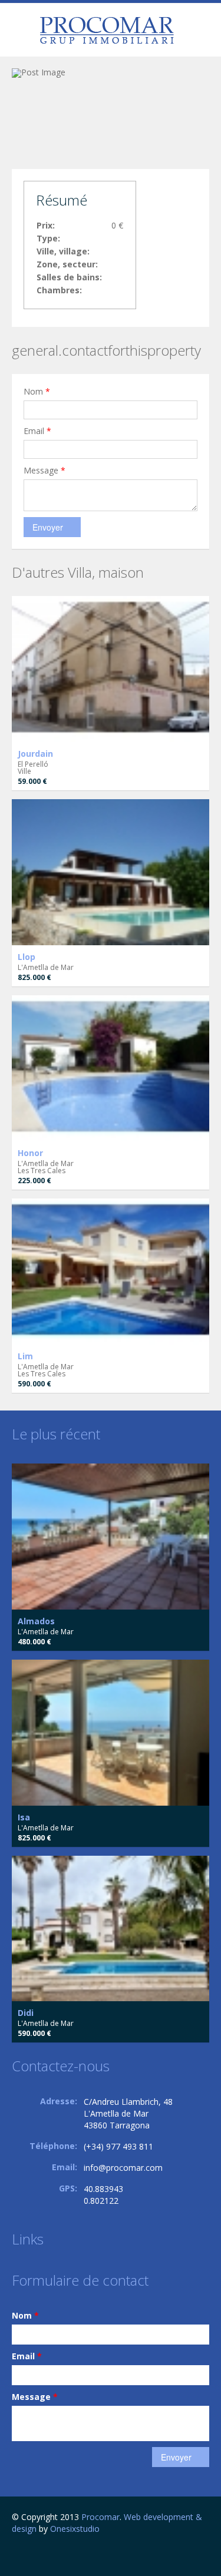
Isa (24, 1817)
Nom (37, 391)
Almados (36, 1621)
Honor (30, 1153)
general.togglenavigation (22, 32)
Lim (25, 1356)
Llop (27, 957)
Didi (26, 2013)
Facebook (15, 2554)
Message (44, 470)
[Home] (107, 30)
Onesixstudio (75, 2529)
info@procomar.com (123, 2168)
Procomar (100, 2517)
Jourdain (35, 754)
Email (37, 431)
